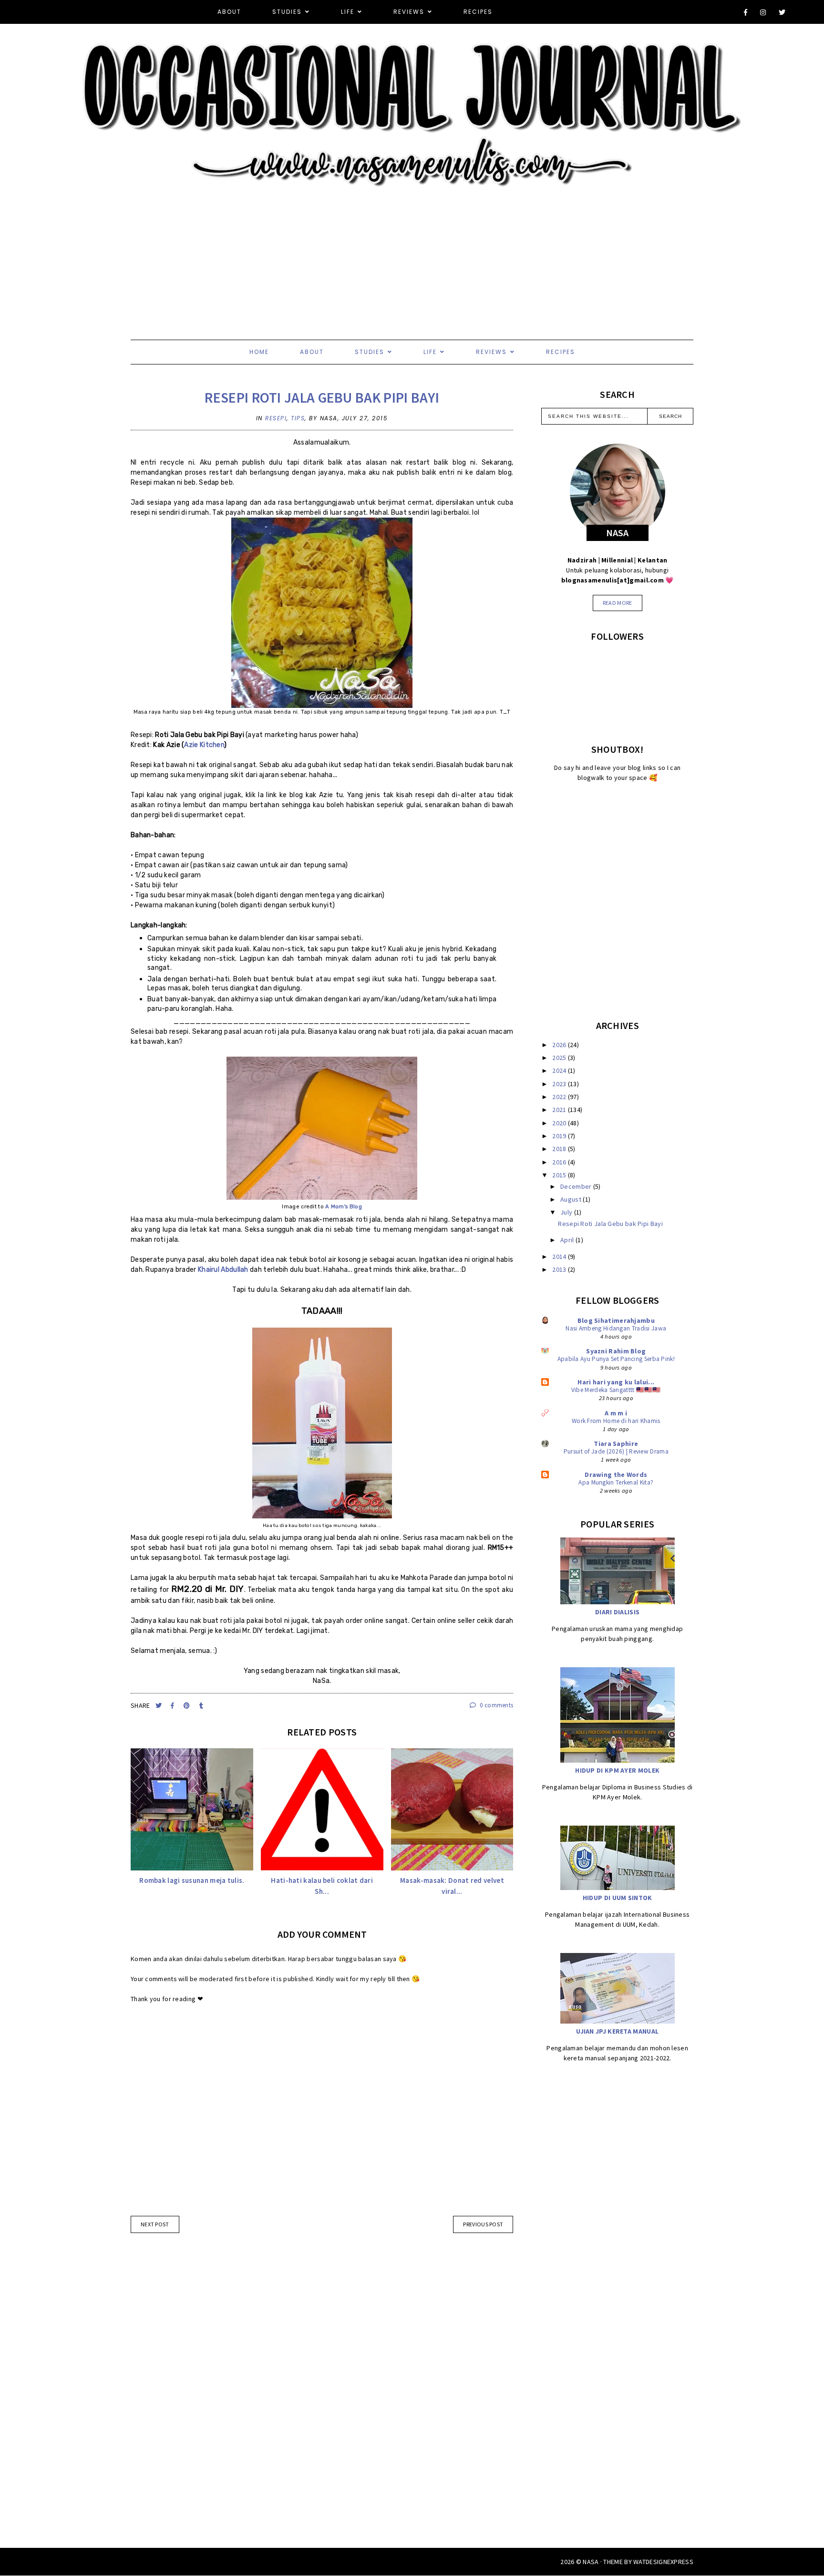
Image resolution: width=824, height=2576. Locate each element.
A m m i (616, 1413)
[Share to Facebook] (173, 1706)
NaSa (591, 2562)
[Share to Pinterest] (188, 1706)
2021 (560, 1110)
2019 (560, 1136)
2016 (560, 1162)
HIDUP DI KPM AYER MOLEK (617, 1770)
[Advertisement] (286, 254)
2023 (560, 1084)
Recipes (478, 12)
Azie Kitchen (204, 745)
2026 (560, 1045)
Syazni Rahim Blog (616, 1351)
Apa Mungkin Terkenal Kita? (616, 1482)
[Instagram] (763, 12)
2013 (560, 1269)
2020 (560, 1123)
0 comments (496, 1705)
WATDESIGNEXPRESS (663, 2562)
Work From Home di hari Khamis (616, 1421)
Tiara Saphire (616, 1444)
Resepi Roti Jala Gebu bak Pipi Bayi (322, 397)
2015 (560, 1175)
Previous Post (483, 2224)
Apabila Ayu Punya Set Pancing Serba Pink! (616, 1359)
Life (348, 12)
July (567, 1212)
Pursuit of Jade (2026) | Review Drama (616, 1451)
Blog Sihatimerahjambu (616, 1320)
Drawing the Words (616, 1475)
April (568, 1240)
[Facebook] (746, 12)
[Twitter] (783, 12)
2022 (560, 1097)
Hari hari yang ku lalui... (616, 1382)
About (229, 12)
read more (618, 603)
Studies (287, 12)
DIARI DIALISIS (617, 1612)
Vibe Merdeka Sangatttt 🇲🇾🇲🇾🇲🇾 (616, 1390)
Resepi (276, 418)
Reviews (409, 12)
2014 (560, 1257)
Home (259, 352)
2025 (560, 1058)
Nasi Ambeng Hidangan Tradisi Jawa (616, 1328)
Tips (298, 418)
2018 (560, 1149)
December (577, 1186)
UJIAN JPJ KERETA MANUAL (617, 2031)
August (572, 1199)
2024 (560, 1070)
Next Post (155, 2224)
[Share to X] (160, 1706)
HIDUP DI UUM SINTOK (618, 1898)
